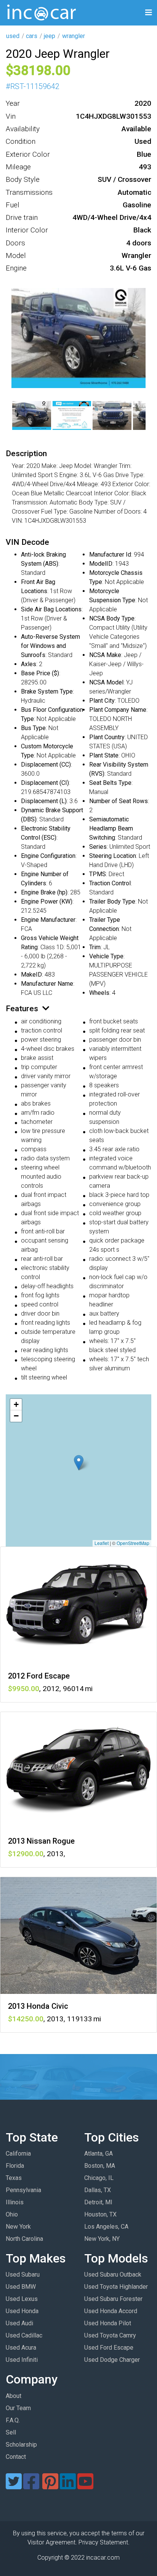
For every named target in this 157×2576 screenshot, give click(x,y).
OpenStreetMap (133, 1543)
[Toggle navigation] (149, 13)
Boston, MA (100, 2166)
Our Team (18, 2408)
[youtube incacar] (85, 2486)
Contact (16, 2457)
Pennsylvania (23, 2190)
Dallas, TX (98, 2190)
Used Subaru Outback (113, 2274)
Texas (14, 2178)
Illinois (15, 2202)
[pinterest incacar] (50, 2486)
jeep (50, 36)
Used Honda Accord (111, 2311)
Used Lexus (22, 2299)
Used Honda (22, 2311)
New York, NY (102, 2239)
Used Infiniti (22, 2360)
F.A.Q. (13, 2420)
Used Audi (19, 2323)
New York (18, 2227)
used (13, 36)
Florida (15, 2166)
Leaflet (102, 1543)
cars (32, 36)
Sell (11, 2432)
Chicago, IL (99, 2178)
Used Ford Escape (109, 2348)
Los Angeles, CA (106, 2227)
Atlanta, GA (99, 2154)
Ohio (12, 2214)
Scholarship (21, 2445)
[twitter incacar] (14, 2486)
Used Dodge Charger (112, 2360)
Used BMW (21, 2287)
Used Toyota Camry (110, 2335)
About (14, 2396)
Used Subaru (23, 2274)
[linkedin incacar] (68, 2486)
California (18, 2154)
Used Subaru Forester (113, 2299)
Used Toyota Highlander (116, 2287)
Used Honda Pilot (108, 2323)
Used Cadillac (24, 2335)
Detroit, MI (98, 2202)
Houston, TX (100, 2214)
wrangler (74, 36)
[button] (79, 1463)
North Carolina (24, 2239)
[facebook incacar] (31, 2486)
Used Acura (21, 2348)
